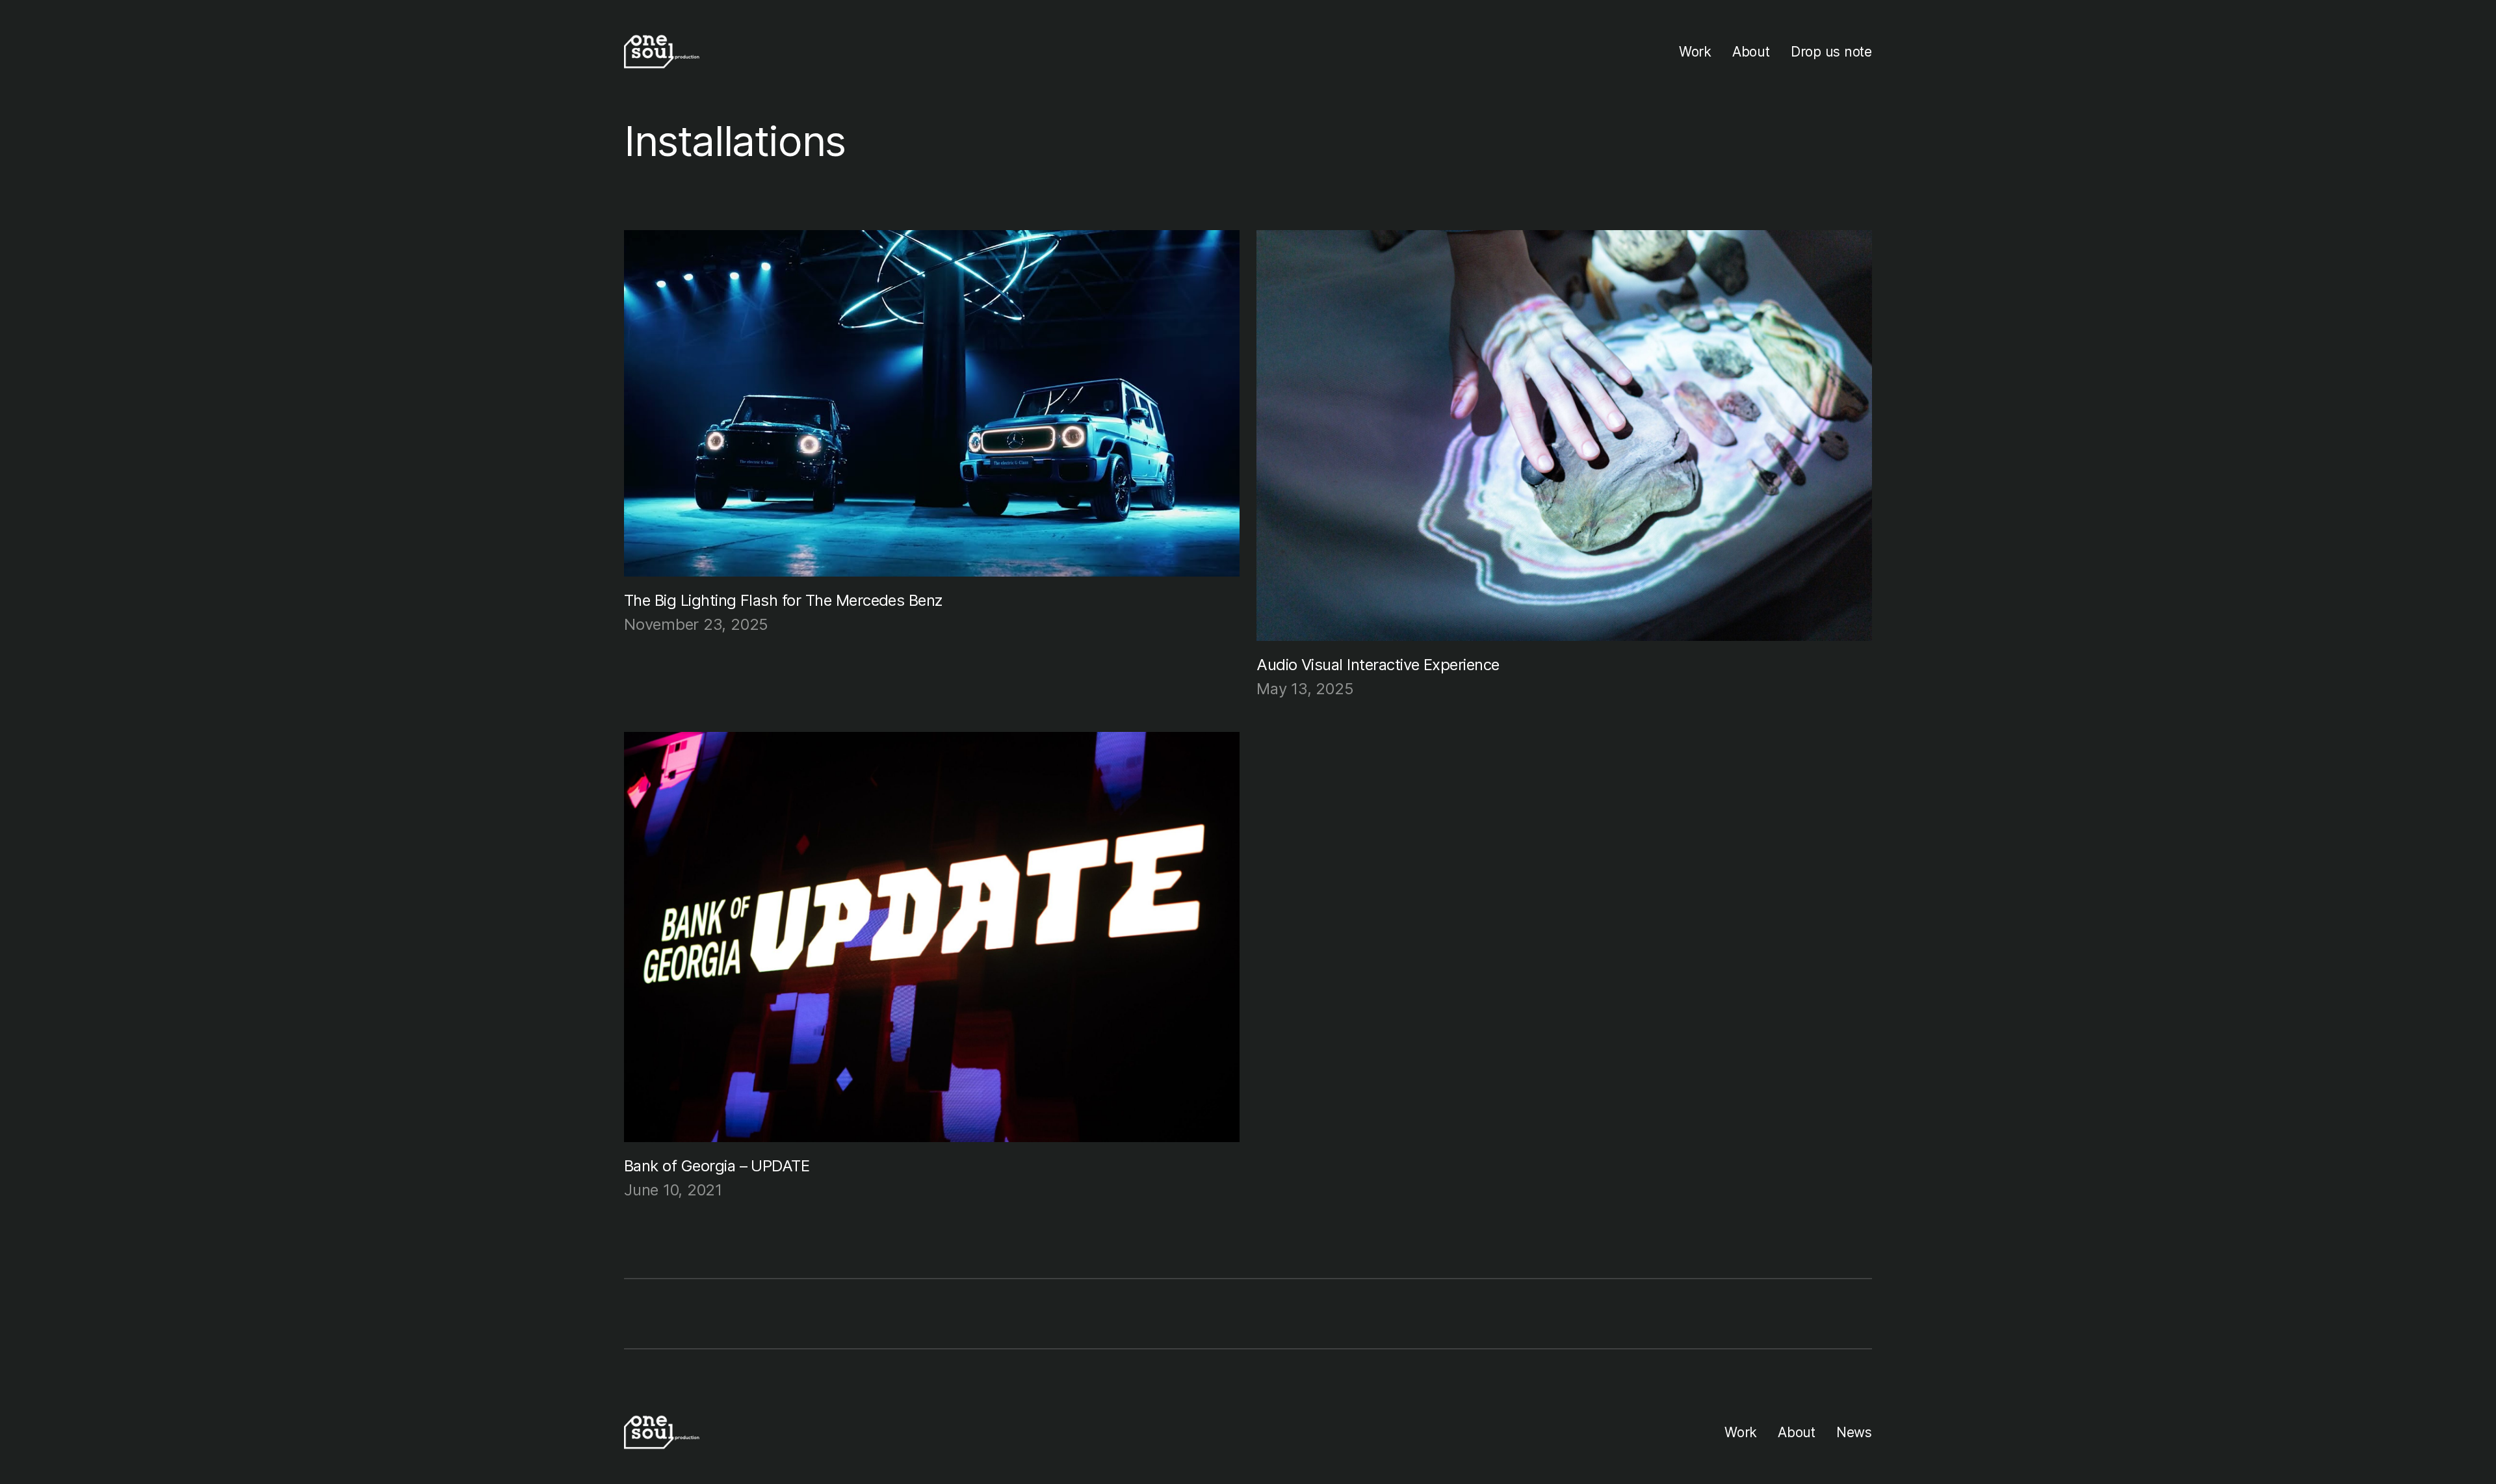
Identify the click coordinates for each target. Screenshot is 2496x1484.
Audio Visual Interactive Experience (1378, 665)
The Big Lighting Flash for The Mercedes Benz (784, 600)
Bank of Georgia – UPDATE (717, 1166)
